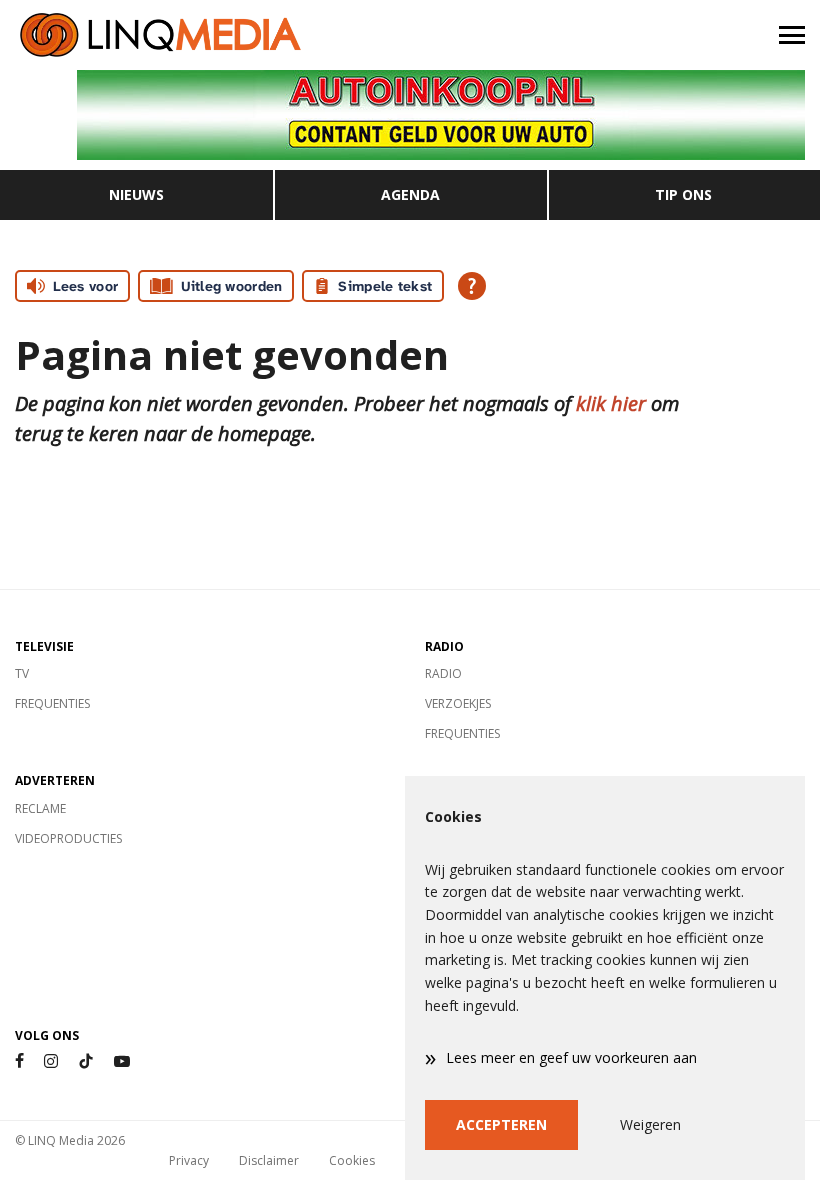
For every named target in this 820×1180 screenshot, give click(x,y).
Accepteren (501, 1124)
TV (22, 673)
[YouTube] (122, 1061)
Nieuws (136, 194)
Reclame (40, 808)
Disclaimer (269, 1160)
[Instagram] (51, 1061)
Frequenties (52, 703)
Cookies (352, 1160)
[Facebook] (19, 1061)
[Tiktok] (86, 1061)
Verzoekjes (458, 703)
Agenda (410, 194)
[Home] (205, 35)
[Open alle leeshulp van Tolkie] (472, 286)
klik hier (611, 403)
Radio (443, 673)
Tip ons (683, 194)
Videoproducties (68, 838)
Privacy (189, 1160)
